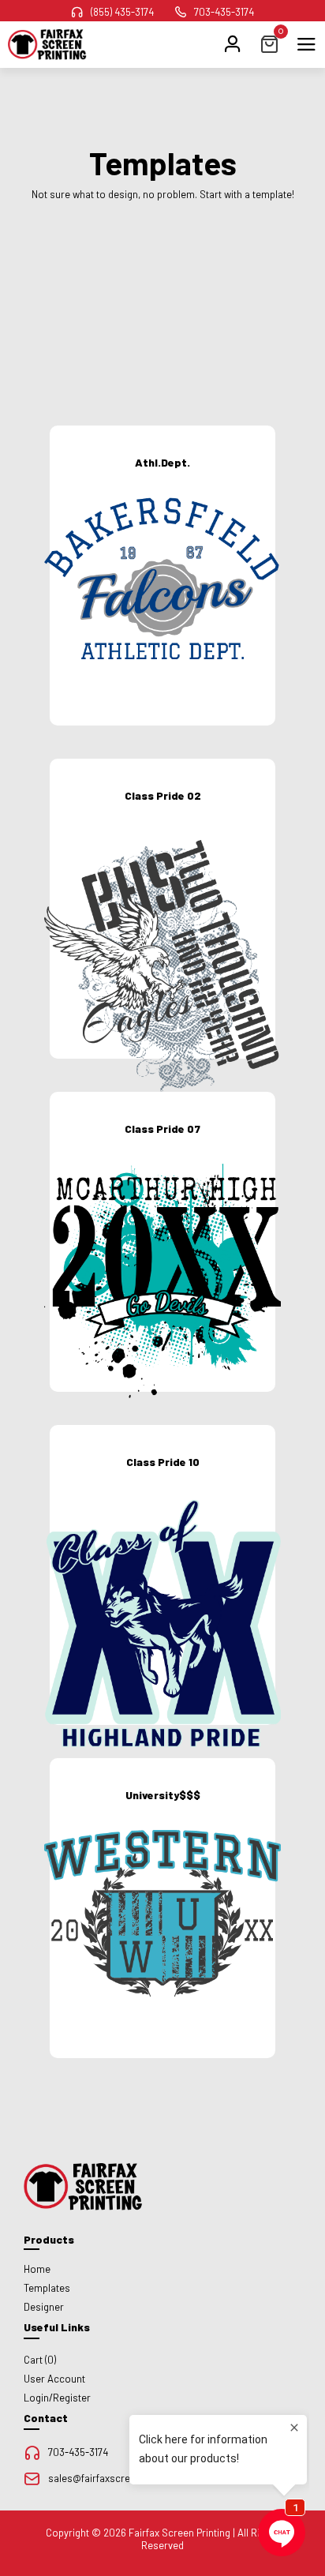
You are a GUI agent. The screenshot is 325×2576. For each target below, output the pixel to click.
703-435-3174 (224, 12)
